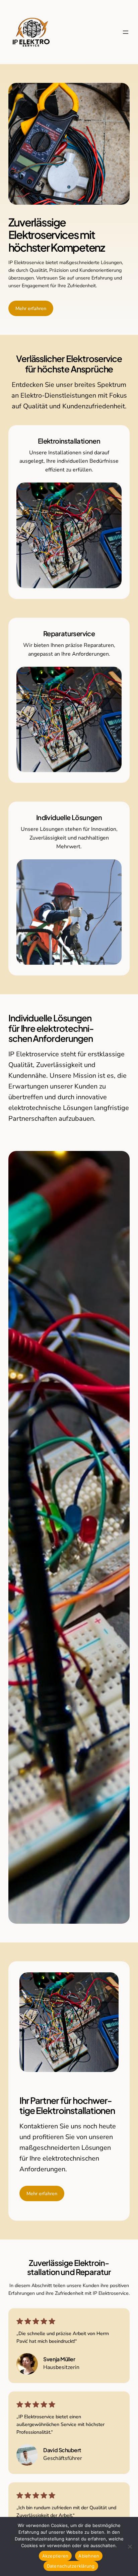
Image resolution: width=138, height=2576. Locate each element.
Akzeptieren (55, 2556)
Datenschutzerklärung (71, 2566)
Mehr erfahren (31, 308)
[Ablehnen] (130, 2546)
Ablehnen (89, 2556)
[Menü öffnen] (126, 32)
